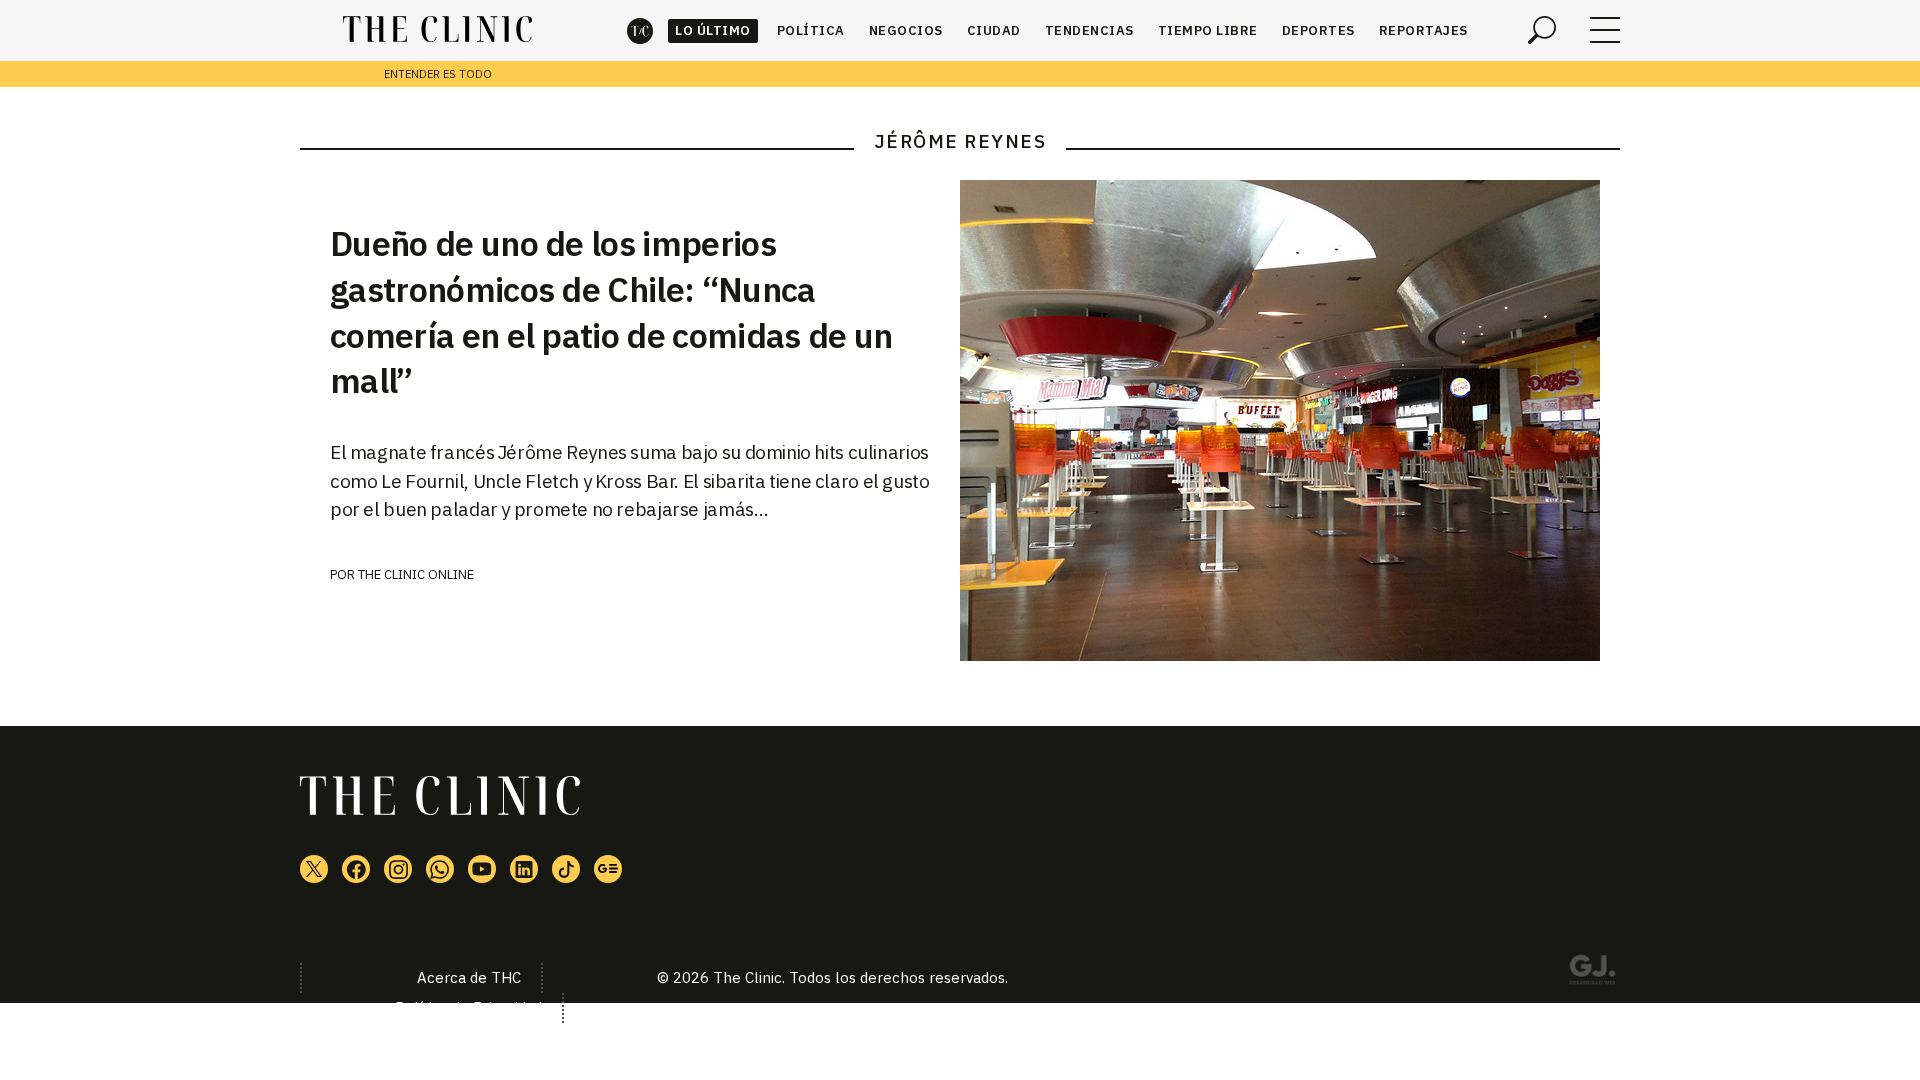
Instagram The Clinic (398, 869)
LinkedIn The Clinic (524, 869)
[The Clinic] (437, 30)
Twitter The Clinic (314, 869)
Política (811, 30)
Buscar (1542, 30)
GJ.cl (1592, 973)
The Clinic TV (482, 869)
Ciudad (994, 30)
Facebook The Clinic (356, 869)
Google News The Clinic (608, 869)
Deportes (1318, 30)
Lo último (713, 30)
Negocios (906, 30)
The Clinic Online (416, 574)
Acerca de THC (469, 977)
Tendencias (1089, 30)
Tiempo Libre (1208, 30)
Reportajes (1423, 30)
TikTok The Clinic (566, 869)
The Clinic (640, 30)
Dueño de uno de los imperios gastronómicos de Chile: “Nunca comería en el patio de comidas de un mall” (611, 312)
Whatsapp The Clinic (440, 869)
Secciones (1605, 30)
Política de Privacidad (468, 1007)
